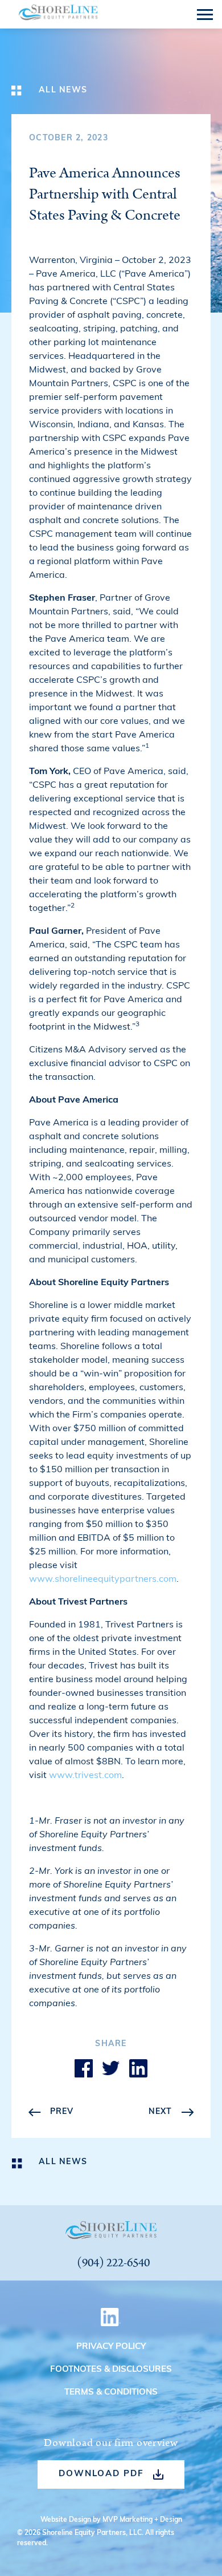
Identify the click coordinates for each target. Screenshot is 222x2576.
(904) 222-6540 (113, 2263)
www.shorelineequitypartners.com (103, 1579)
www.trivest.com (85, 1776)
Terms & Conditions (111, 2393)
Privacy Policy (111, 2347)
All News (63, 90)
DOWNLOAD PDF (101, 2474)
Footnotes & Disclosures (111, 2370)
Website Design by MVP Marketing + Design (111, 2520)
